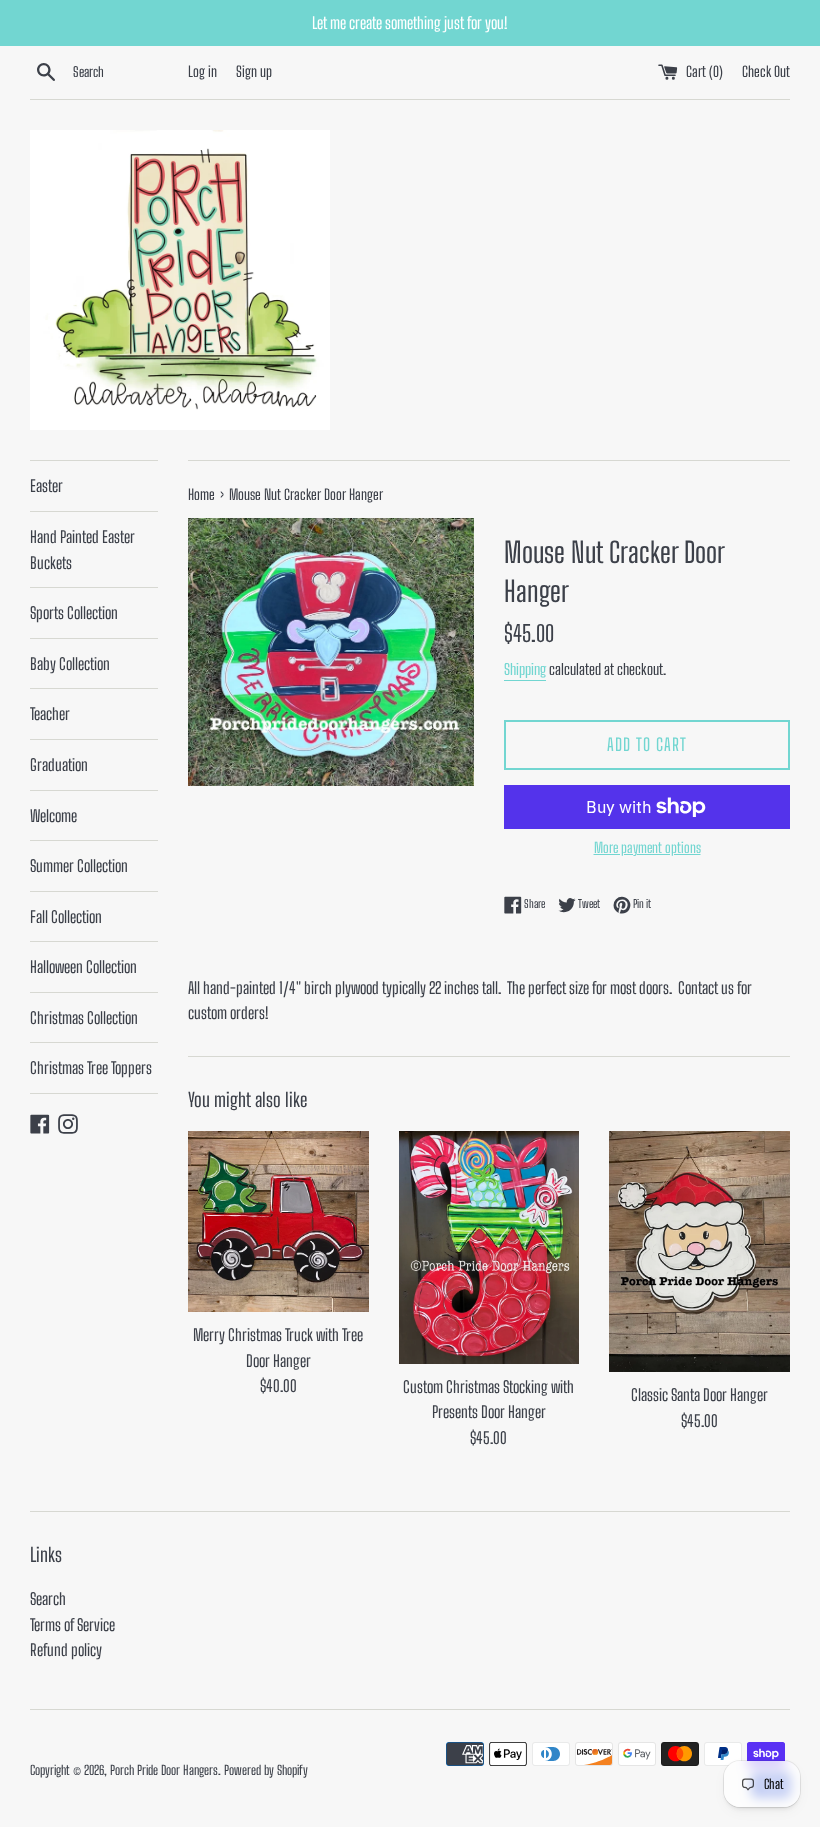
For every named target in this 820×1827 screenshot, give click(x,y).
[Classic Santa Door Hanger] (699, 1251)
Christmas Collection (84, 1017)
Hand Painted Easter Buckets (82, 549)
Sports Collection (74, 612)
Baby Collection (70, 663)
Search (48, 1598)
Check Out (766, 71)
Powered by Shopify (266, 1770)
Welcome (53, 815)
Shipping (525, 669)
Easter (46, 485)
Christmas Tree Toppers (91, 1067)
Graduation (59, 764)
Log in (202, 71)
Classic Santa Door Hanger (699, 1394)
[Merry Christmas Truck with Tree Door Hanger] (278, 1221)
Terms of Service (72, 1624)
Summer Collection (79, 865)
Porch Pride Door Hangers (164, 1770)
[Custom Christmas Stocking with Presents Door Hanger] (489, 1247)
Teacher (50, 713)
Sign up (254, 71)
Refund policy (66, 1649)
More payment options (647, 847)
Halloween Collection (83, 966)
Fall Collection (66, 916)
